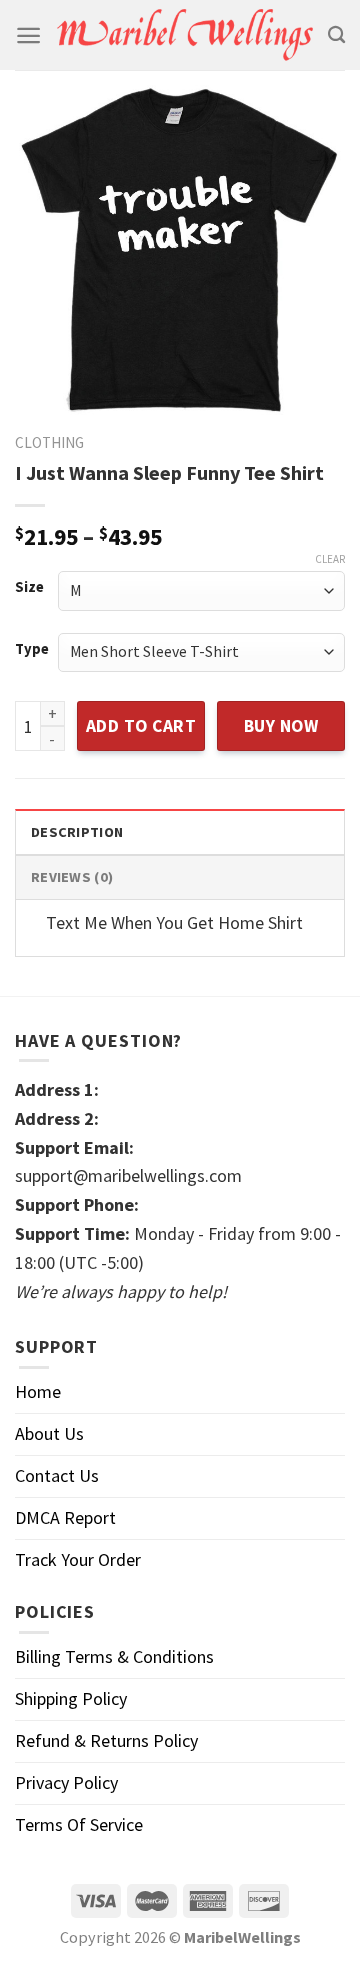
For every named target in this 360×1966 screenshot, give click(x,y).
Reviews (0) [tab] (72, 877)
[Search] (336, 35)
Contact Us (57, 1475)
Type (32, 649)
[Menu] (28, 35)
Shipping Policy (71, 1698)
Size (29, 587)
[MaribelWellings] (184, 34)
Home (38, 1391)
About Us (49, 1433)
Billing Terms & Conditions (114, 1656)
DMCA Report (65, 1517)
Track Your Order (78, 1559)
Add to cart (141, 726)
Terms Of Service (79, 1824)
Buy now (281, 726)
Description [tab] (77, 832)
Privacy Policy (66, 1782)
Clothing (49, 442)
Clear (330, 559)
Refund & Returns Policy (106, 1740)
